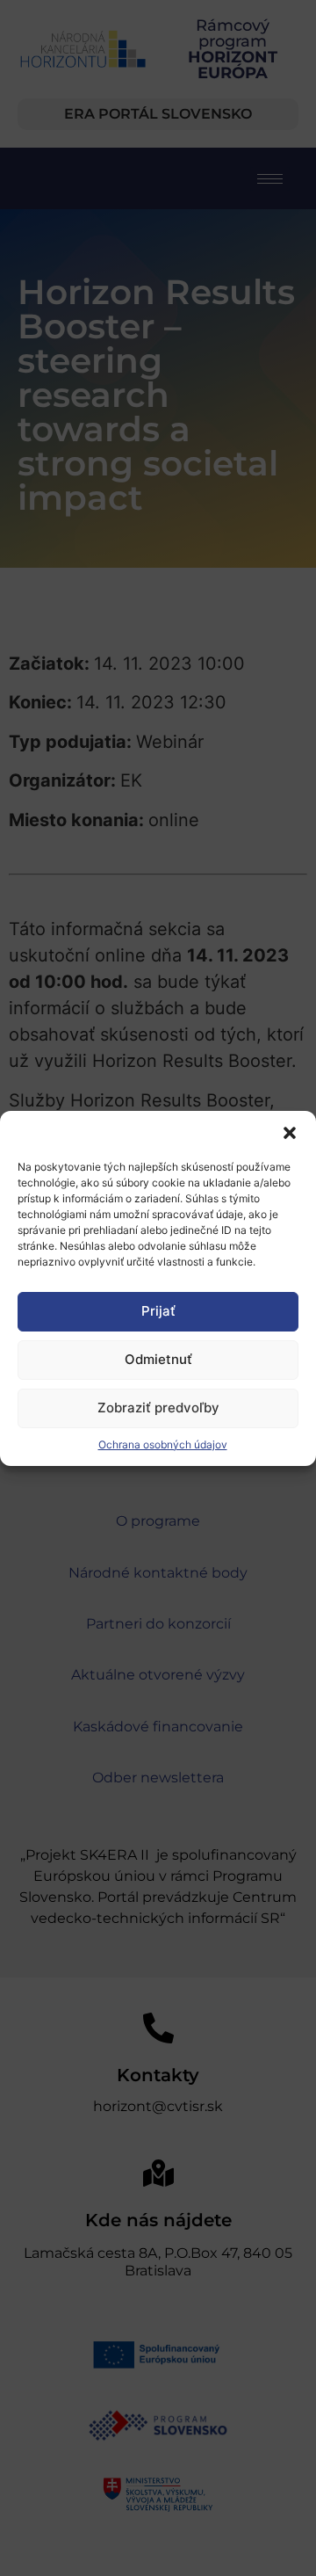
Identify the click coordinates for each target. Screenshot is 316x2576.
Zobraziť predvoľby (158, 1408)
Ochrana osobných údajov (163, 1444)
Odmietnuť (158, 1359)
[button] (290, 1133)
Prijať (158, 1311)
